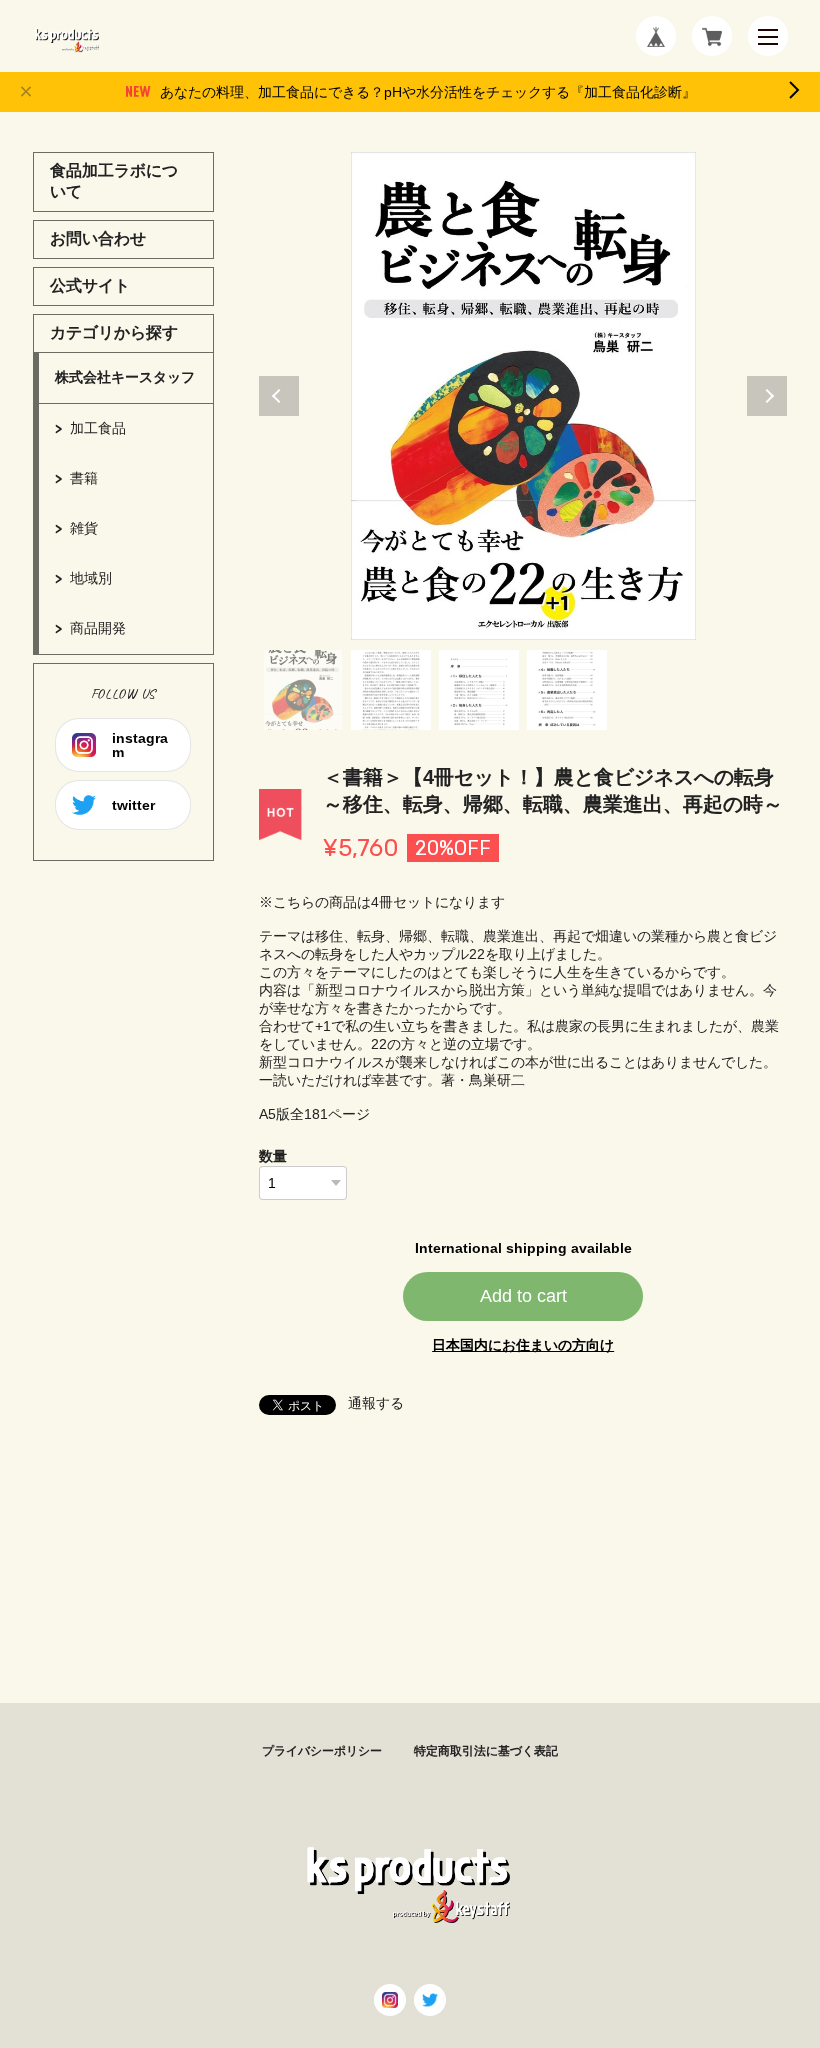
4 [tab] (567, 690)
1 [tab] (303, 690)
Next (767, 396)
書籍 (84, 478)
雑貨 (84, 528)
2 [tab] (391, 690)
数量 (273, 1156)
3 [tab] (479, 690)
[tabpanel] (523, 396)
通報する (376, 1403)
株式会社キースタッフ (125, 377)
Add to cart (523, 1296)
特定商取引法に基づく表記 (486, 1751)
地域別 (91, 578)
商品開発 (98, 628)
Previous (279, 396)
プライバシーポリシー (322, 1751)
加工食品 (98, 428)
